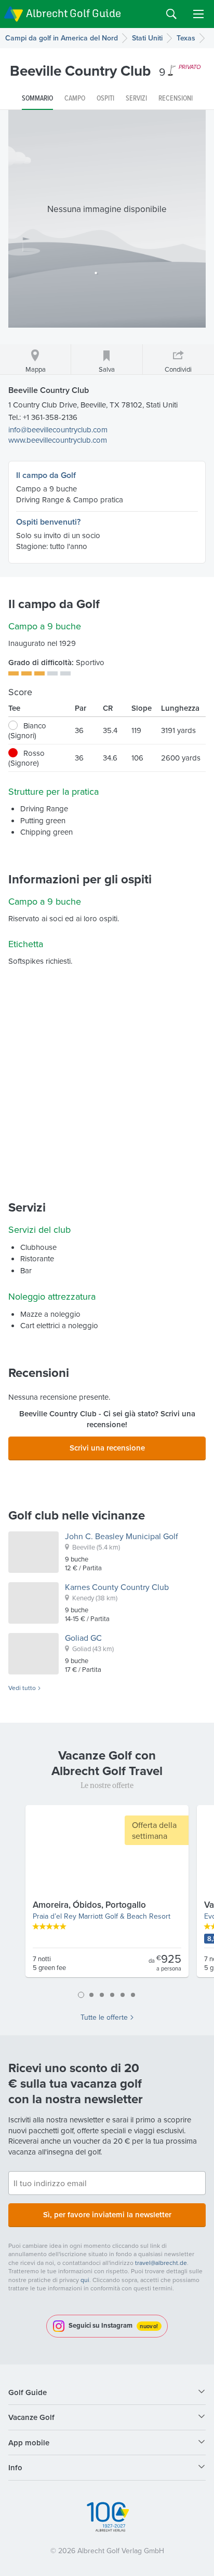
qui (85, 2280)
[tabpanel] (107, 1895)
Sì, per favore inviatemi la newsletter (107, 2214)
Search (171, 14)
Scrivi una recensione (107, 1448)
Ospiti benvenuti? (48, 522)
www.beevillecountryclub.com (58, 440)
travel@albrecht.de (161, 2263)
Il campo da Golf (46, 475)
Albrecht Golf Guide (73, 13)
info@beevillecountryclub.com (58, 430)
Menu (198, 14)
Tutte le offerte (104, 2017)
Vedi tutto (22, 1688)
